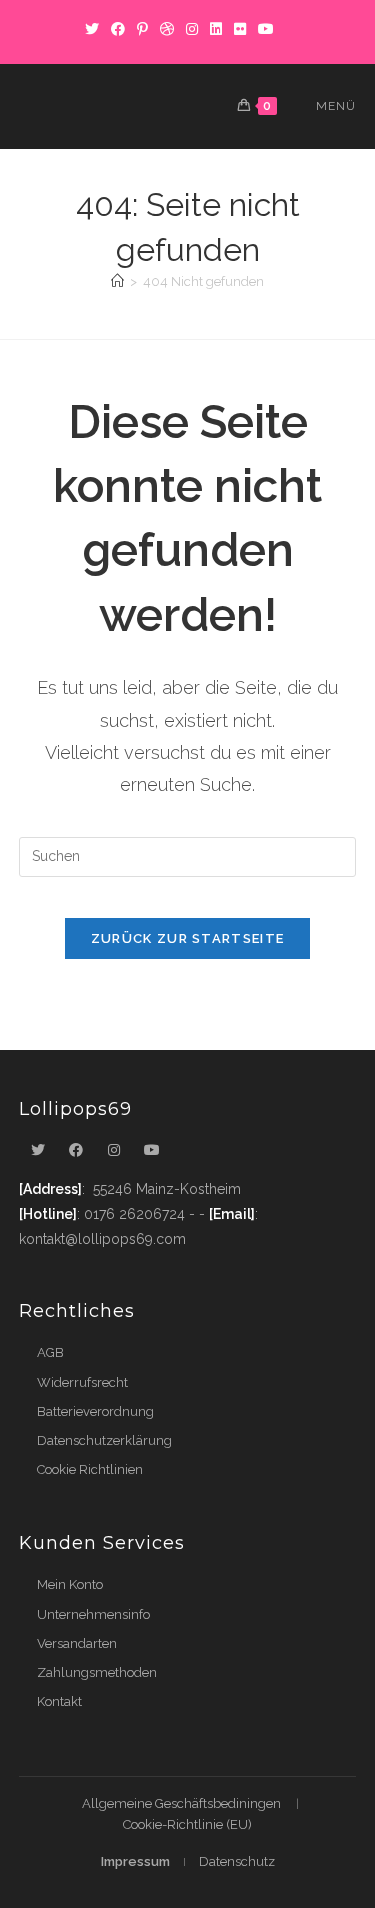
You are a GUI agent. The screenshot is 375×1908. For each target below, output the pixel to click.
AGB (50, 1352)
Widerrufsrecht (82, 1382)
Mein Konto (70, 1584)
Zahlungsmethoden (97, 1672)
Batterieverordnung (95, 1411)
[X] (92, 29)
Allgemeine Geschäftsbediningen (181, 1803)
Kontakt (59, 1701)
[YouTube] (266, 29)
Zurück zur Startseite (187, 938)
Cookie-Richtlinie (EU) (187, 1824)
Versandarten (77, 1643)
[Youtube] (152, 1150)
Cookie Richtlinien (90, 1469)
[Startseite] (117, 281)
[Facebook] (118, 29)
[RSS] (288, 29)
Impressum (135, 1861)
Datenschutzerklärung (104, 1440)
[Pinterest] (142, 29)
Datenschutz (237, 1861)
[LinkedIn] (216, 29)
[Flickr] (240, 29)
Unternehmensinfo (93, 1614)
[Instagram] (192, 29)
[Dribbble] (167, 29)
